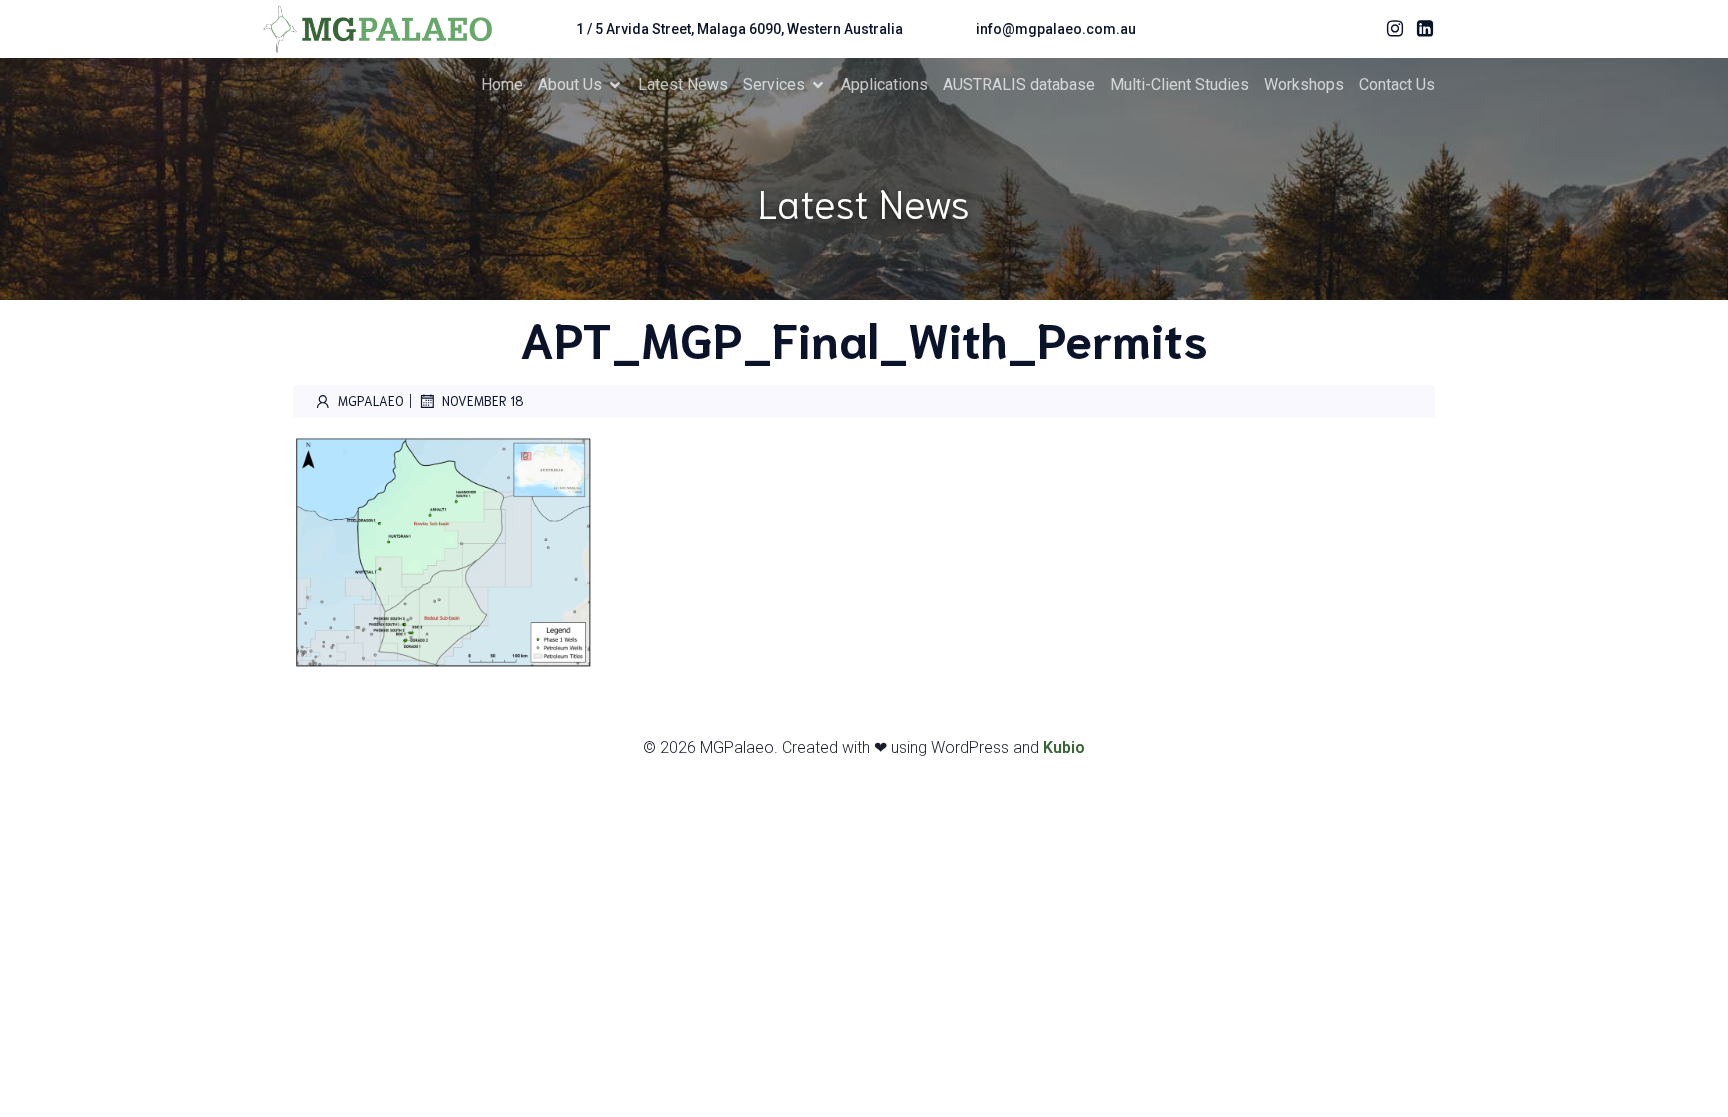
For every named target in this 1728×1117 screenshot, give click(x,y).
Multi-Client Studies (1179, 84)
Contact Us (1397, 84)
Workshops (1304, 84)
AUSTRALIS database (1019, 84)
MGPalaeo (371, 400)
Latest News (683, 84)
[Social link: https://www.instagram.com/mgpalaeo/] (1390, 29)
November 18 (483, 400)
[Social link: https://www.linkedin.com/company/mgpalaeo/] (1420, 29)
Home (502, 84)
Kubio (1064, 747)
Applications (884, 84)
